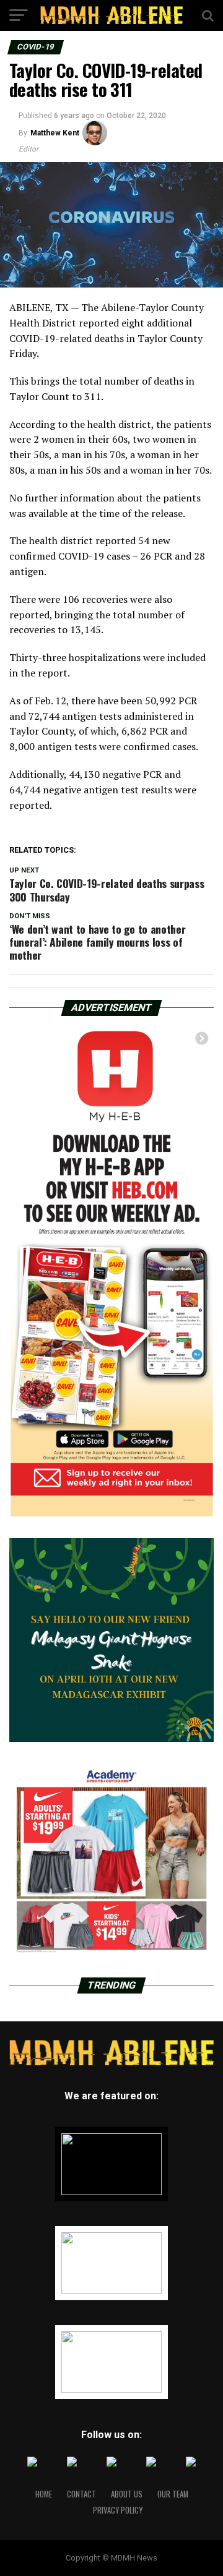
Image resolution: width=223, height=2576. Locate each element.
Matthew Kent (55, 133)
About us (127, 2494)
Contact (81, 2494)
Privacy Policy (118, 2510)
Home (44, 2494)
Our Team (173, 2494)
